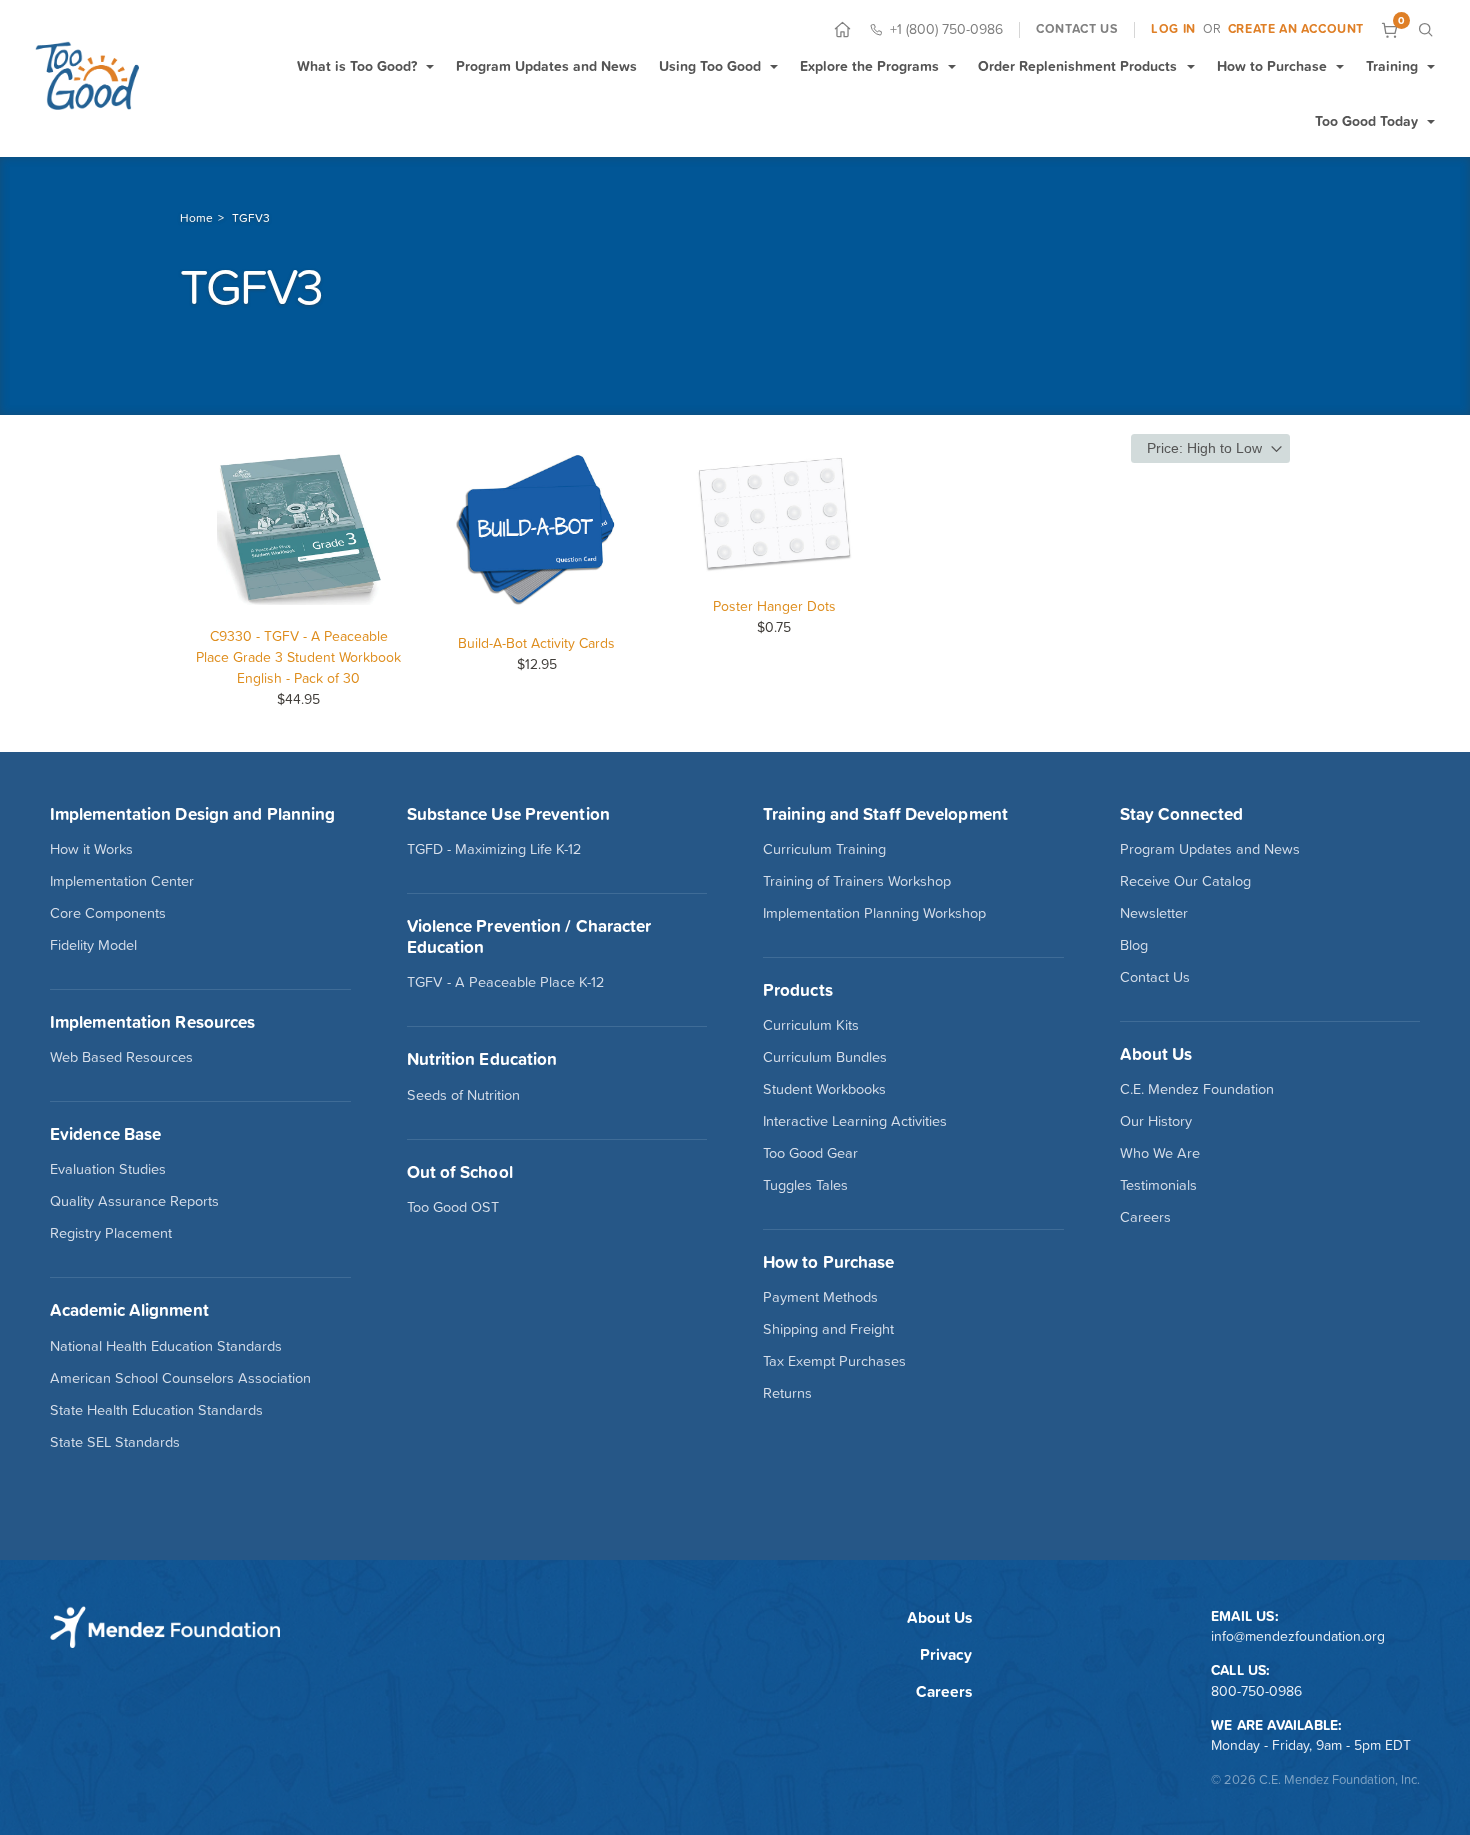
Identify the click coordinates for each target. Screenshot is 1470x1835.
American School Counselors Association (180, 1378)
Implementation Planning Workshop (874, 913)
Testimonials (1158, 1185)
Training (1392, 66)
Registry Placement (111, 1233)
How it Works (91, 849)
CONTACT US (1077, 29)
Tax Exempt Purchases (834, 1361)
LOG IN (1173, 29)
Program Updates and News (546, 66)
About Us (939, 1617)
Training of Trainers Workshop (857, 881)
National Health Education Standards (166, 1346)
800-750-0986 (1256, 1691)
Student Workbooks (824, 1089)
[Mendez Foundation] (87, 76)
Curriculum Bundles (825, 1057)
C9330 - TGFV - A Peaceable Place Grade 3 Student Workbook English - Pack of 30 (298, 657)
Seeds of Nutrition (463, 1095)
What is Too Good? (357, 66)
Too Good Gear (810, 1153)
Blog (1134, 945)
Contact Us (1155, 977)
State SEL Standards (115, 1442)
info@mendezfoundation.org (1298, 1636)
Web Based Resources (121, 1057)
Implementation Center (122, 881)
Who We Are (1160, 1153)
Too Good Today (1366, 121)
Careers (1145, 1217)
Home (196, 218)
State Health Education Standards (156, 1410)
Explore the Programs (869, 66)
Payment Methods (820, 1297)
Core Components (108, 913)
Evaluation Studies (108, 1169)
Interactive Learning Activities (855, 1121)
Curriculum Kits (811, 1025)
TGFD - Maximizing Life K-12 (494, 849)
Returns (787, 1393)
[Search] (1425, 29)
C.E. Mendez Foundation (1197, 1089)
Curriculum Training (824, 849)
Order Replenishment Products (1077, 66)
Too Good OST (453, 1207)
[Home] (842, 29)
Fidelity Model (93, 945)
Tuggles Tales (805, 1185)
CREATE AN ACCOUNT (1296, 29)
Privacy (946, 1654)
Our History (1156, 1121)
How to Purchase (1272, 66)
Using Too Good (710, 66)
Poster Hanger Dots (774, 606)
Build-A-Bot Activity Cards (536, 643)
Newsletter (1154, 913)
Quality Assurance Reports (134, 1201)
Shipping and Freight (828, 1329)
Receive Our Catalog (1185, 881)
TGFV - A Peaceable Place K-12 (505, 982)
